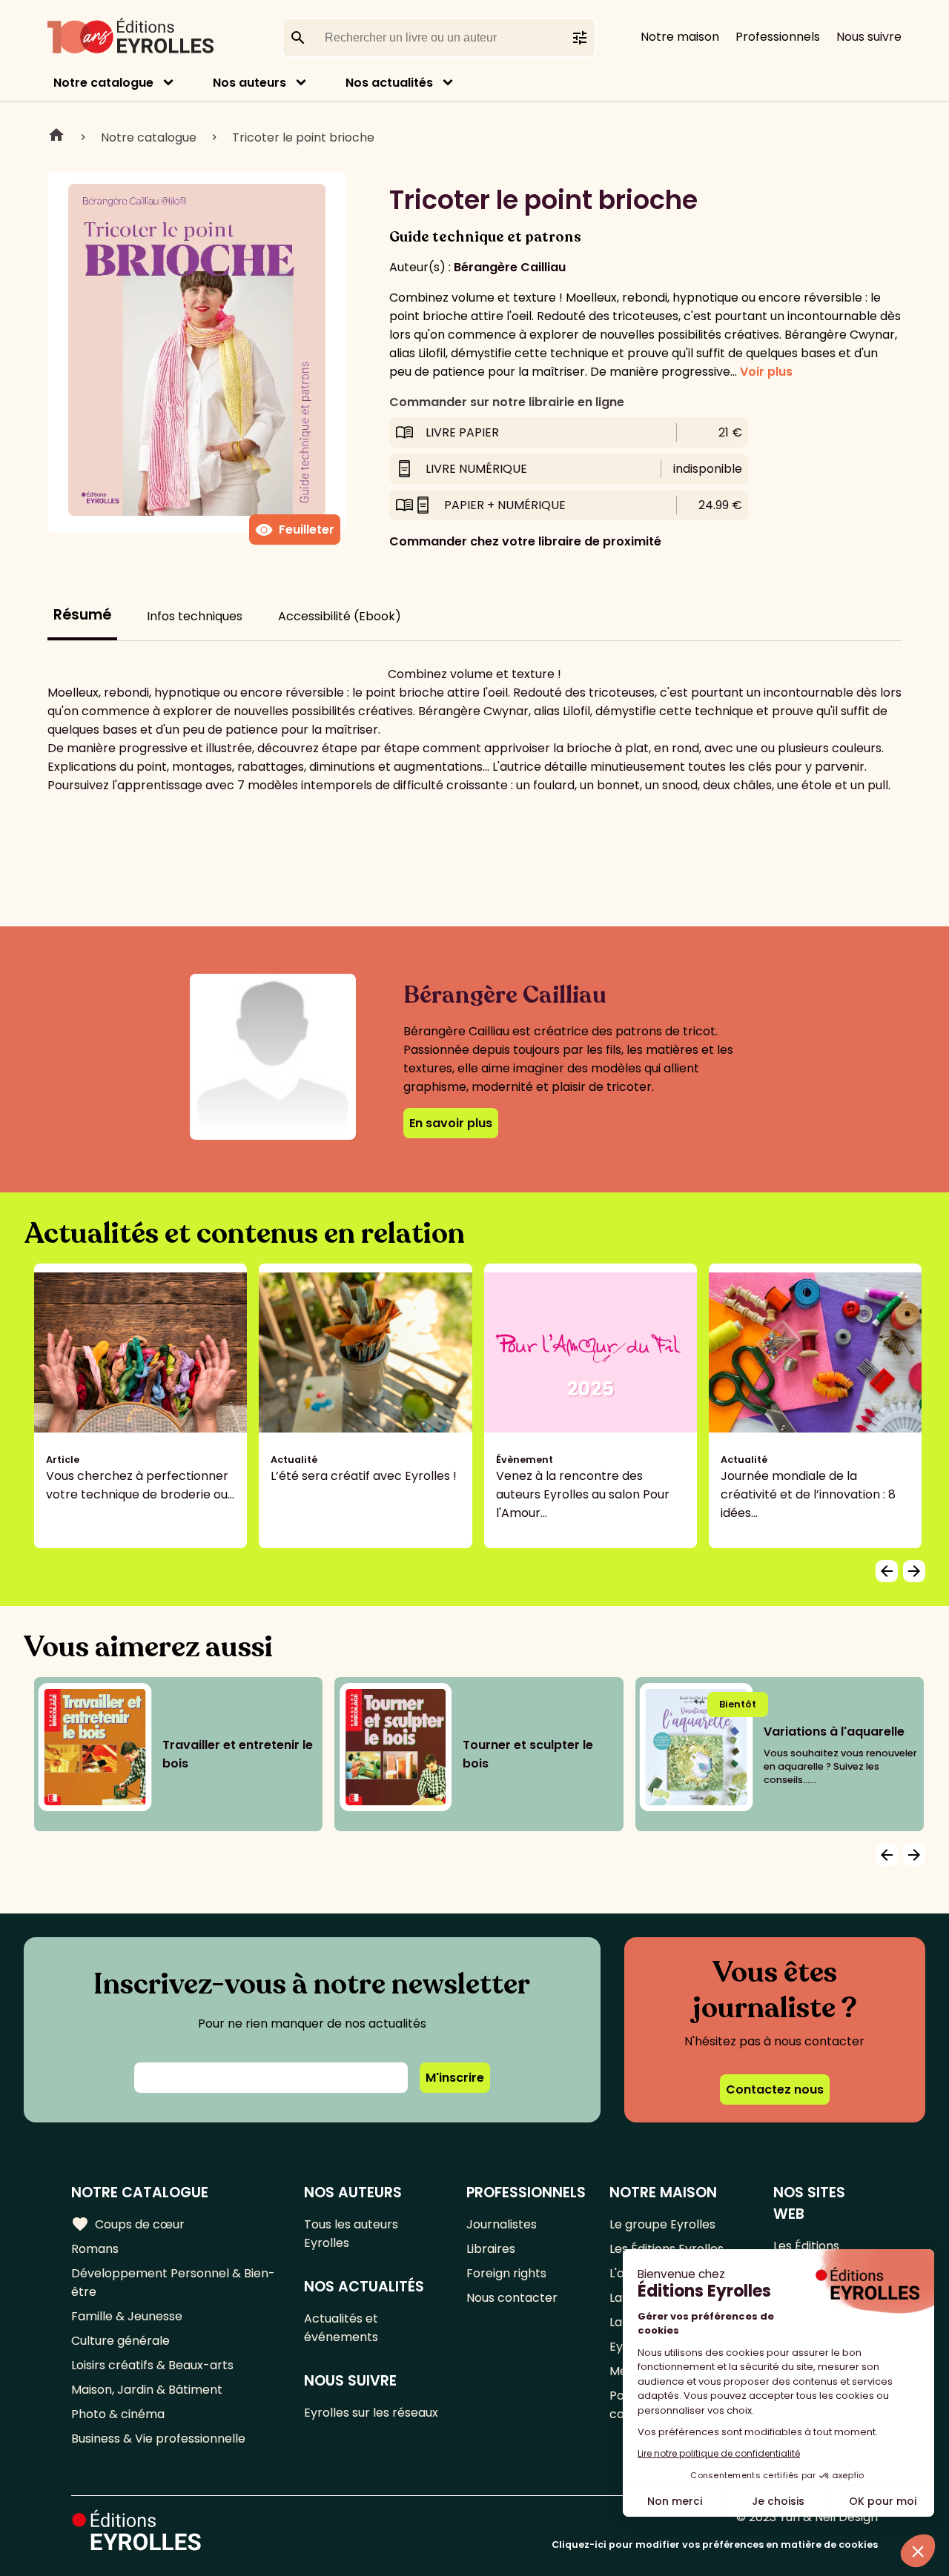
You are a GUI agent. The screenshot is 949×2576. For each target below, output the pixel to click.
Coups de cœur (128, 2224)
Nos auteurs (249, 83)
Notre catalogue (103, 83)
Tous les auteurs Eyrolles (351, 2234)
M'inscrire (455, 2078)
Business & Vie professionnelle (158, 2439)
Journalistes (502, 2224)
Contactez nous (775, 2089)
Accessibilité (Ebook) (340, 616)
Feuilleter (295, 530)
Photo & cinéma (118, 2414)
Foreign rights (506, 2273)
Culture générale (120, 2341)
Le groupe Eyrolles (662, 2224)
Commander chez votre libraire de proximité (525, 541)
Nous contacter (512, 2298)
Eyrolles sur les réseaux (371, 2413)
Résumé (82, 615)
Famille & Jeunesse (127, 2316)
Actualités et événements (341, 2328)
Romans (95, 2249)
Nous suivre (869, 37)
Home (56, 137)
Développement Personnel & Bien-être (173, 2283)
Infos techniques (195, 616)
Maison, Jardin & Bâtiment (147, 2390)
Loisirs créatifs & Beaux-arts (152, 2365)
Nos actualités (389, 83)
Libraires (491, 2249)
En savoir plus (451, 1123)
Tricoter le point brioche (303, 137)
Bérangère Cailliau (510, 267)
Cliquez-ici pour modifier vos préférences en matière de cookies (715, 2545)
